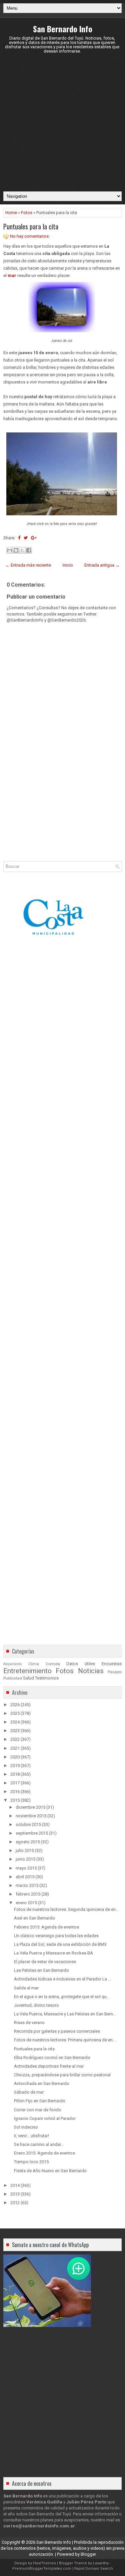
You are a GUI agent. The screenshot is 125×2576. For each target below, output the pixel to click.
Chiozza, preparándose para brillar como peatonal (62, 2075)
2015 (15, 1800)
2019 (15, 1766)
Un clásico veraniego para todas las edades (56, 1936)
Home (11, 213)
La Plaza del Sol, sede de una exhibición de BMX (60, 1944)
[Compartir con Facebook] (29, 550)
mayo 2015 (26, 1868)
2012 (15, 2203)
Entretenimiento (27, 1671)
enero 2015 (26, 1903)
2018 (15, 1774)
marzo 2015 (27, 1885)
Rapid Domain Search (94, 2569)
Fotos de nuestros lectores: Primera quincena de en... (65, 2040)
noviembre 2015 (31, 1816)
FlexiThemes (44, 2563)
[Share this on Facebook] (19, 538)
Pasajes (115, 1672)
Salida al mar (26, 1988)
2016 (15, 1792)
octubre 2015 (28, 1824)
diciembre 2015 (30, 1807)
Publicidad (13, 1678)
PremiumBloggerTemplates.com (42, 2569)
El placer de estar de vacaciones (45, 1962)
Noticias (91, 1671)
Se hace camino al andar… (39, 2144)
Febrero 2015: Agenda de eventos (46, 1927)
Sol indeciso (26, 2127)
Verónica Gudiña (44, 2502)
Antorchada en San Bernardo (42, 2083)
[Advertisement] (62, 122)
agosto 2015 (28, 1842)
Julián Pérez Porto (86, 2502)
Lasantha (101, 2563)
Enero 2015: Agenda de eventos (44, 2153)
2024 (15, 1722)
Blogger (88, 2554)
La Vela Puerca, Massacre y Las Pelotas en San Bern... (65, 2014)
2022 (15, 1739)
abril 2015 (25, 1877)
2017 (15, 1783)
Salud (28, 1678)
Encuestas (112, 1664)
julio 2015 (25, 1850)
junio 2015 (25, 1859)
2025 (15, 1713)
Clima (34, 1664)
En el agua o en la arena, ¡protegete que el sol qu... (62, 1997)
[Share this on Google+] (34, 538)
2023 (15, 1731)
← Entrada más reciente (28, 565)
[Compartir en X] (22, 550)
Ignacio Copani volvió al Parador (45, 2118)
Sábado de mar (29, 2092)
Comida (53, 1664)
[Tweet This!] (26, 538)
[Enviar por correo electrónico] (10, 550)
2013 (15, 2194)
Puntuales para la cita (31, 226)
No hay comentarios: (30, 236)
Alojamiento (12, 1664)
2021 (15, 1748)
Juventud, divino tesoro (36, 2005)
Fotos (27, 213)
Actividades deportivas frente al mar (49, 2066)
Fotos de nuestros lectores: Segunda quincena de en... (66, 1909)
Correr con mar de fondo (38, 2110)
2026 (15, 1705)
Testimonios (47, 1678)
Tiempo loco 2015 (31, 2162)
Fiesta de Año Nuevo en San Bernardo (50, 2171)
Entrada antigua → (102, 565)
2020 (15, 1757)
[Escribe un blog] (16, 550)
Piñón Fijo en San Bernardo (40, 2101)
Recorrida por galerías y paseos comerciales (57, 2031)
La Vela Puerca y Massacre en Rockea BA (53, 1953)
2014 (15, 2185)
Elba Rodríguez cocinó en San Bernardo (52, 2058)
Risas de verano (29, 2023)
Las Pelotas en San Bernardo (41, 1970)
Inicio (68, 565)
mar (12, 275)
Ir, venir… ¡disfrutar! (31, 2136)
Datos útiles (81, 1664)
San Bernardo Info (63, 29)
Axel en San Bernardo (34, 1918)
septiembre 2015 (32, 1833)
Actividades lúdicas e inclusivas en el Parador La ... (62, 1979)
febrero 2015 (28, 1894)
